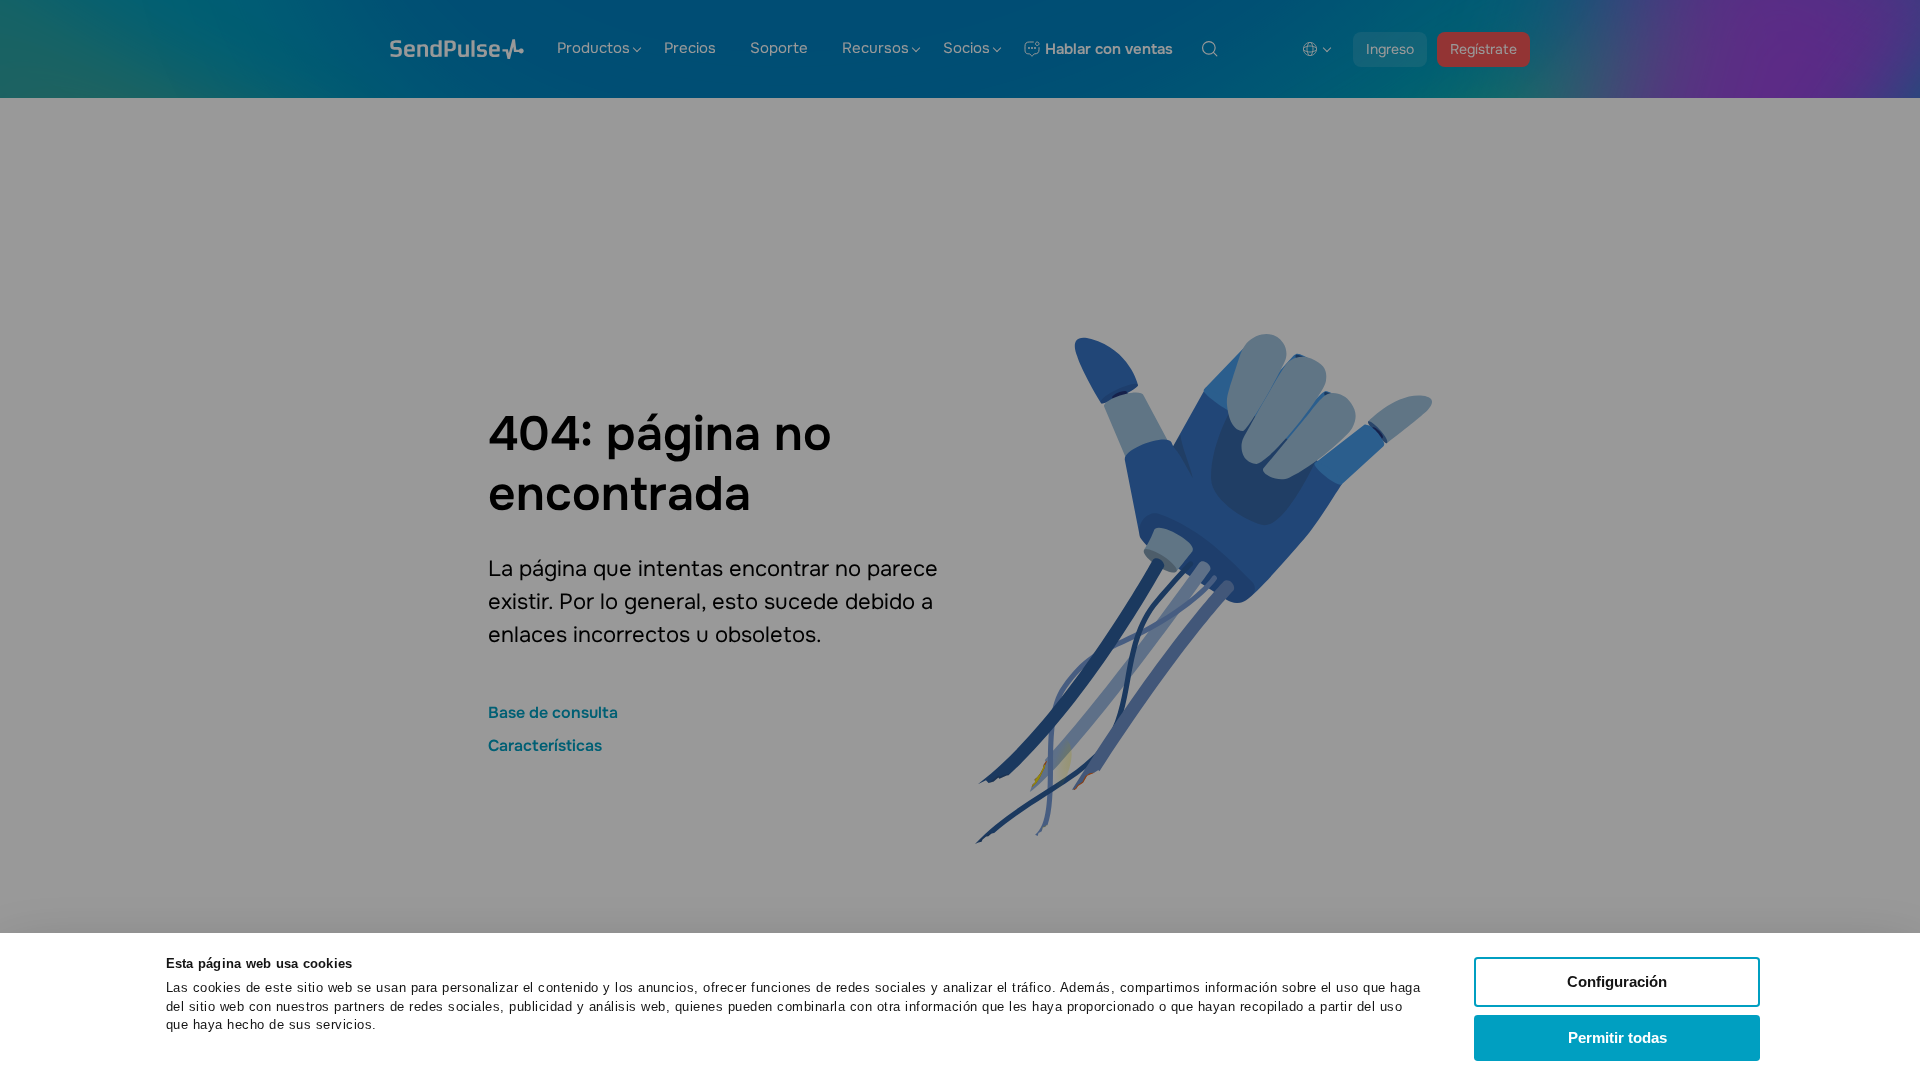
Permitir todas (1617, 1037)
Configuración (1617, 981)
